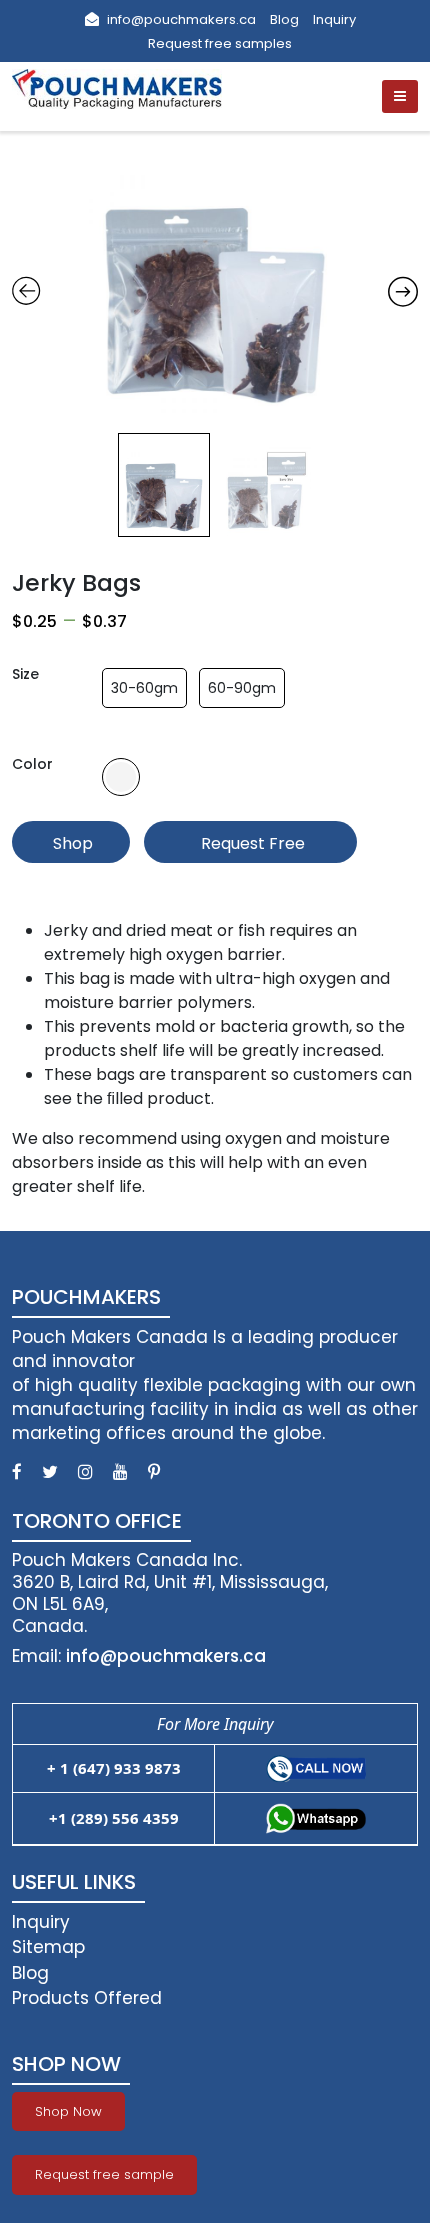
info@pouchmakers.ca (180, 19)
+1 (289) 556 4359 (114, 1818)
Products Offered (87, 1998)
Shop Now (71, 847)
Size (25, 674)
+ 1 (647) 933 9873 (114, 1768)
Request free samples (220, 43)
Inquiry (334, 19)
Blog (284, 19)
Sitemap (48, 1947)
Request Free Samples (251, 847)
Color (32, 764)
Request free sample (104, 2174)
